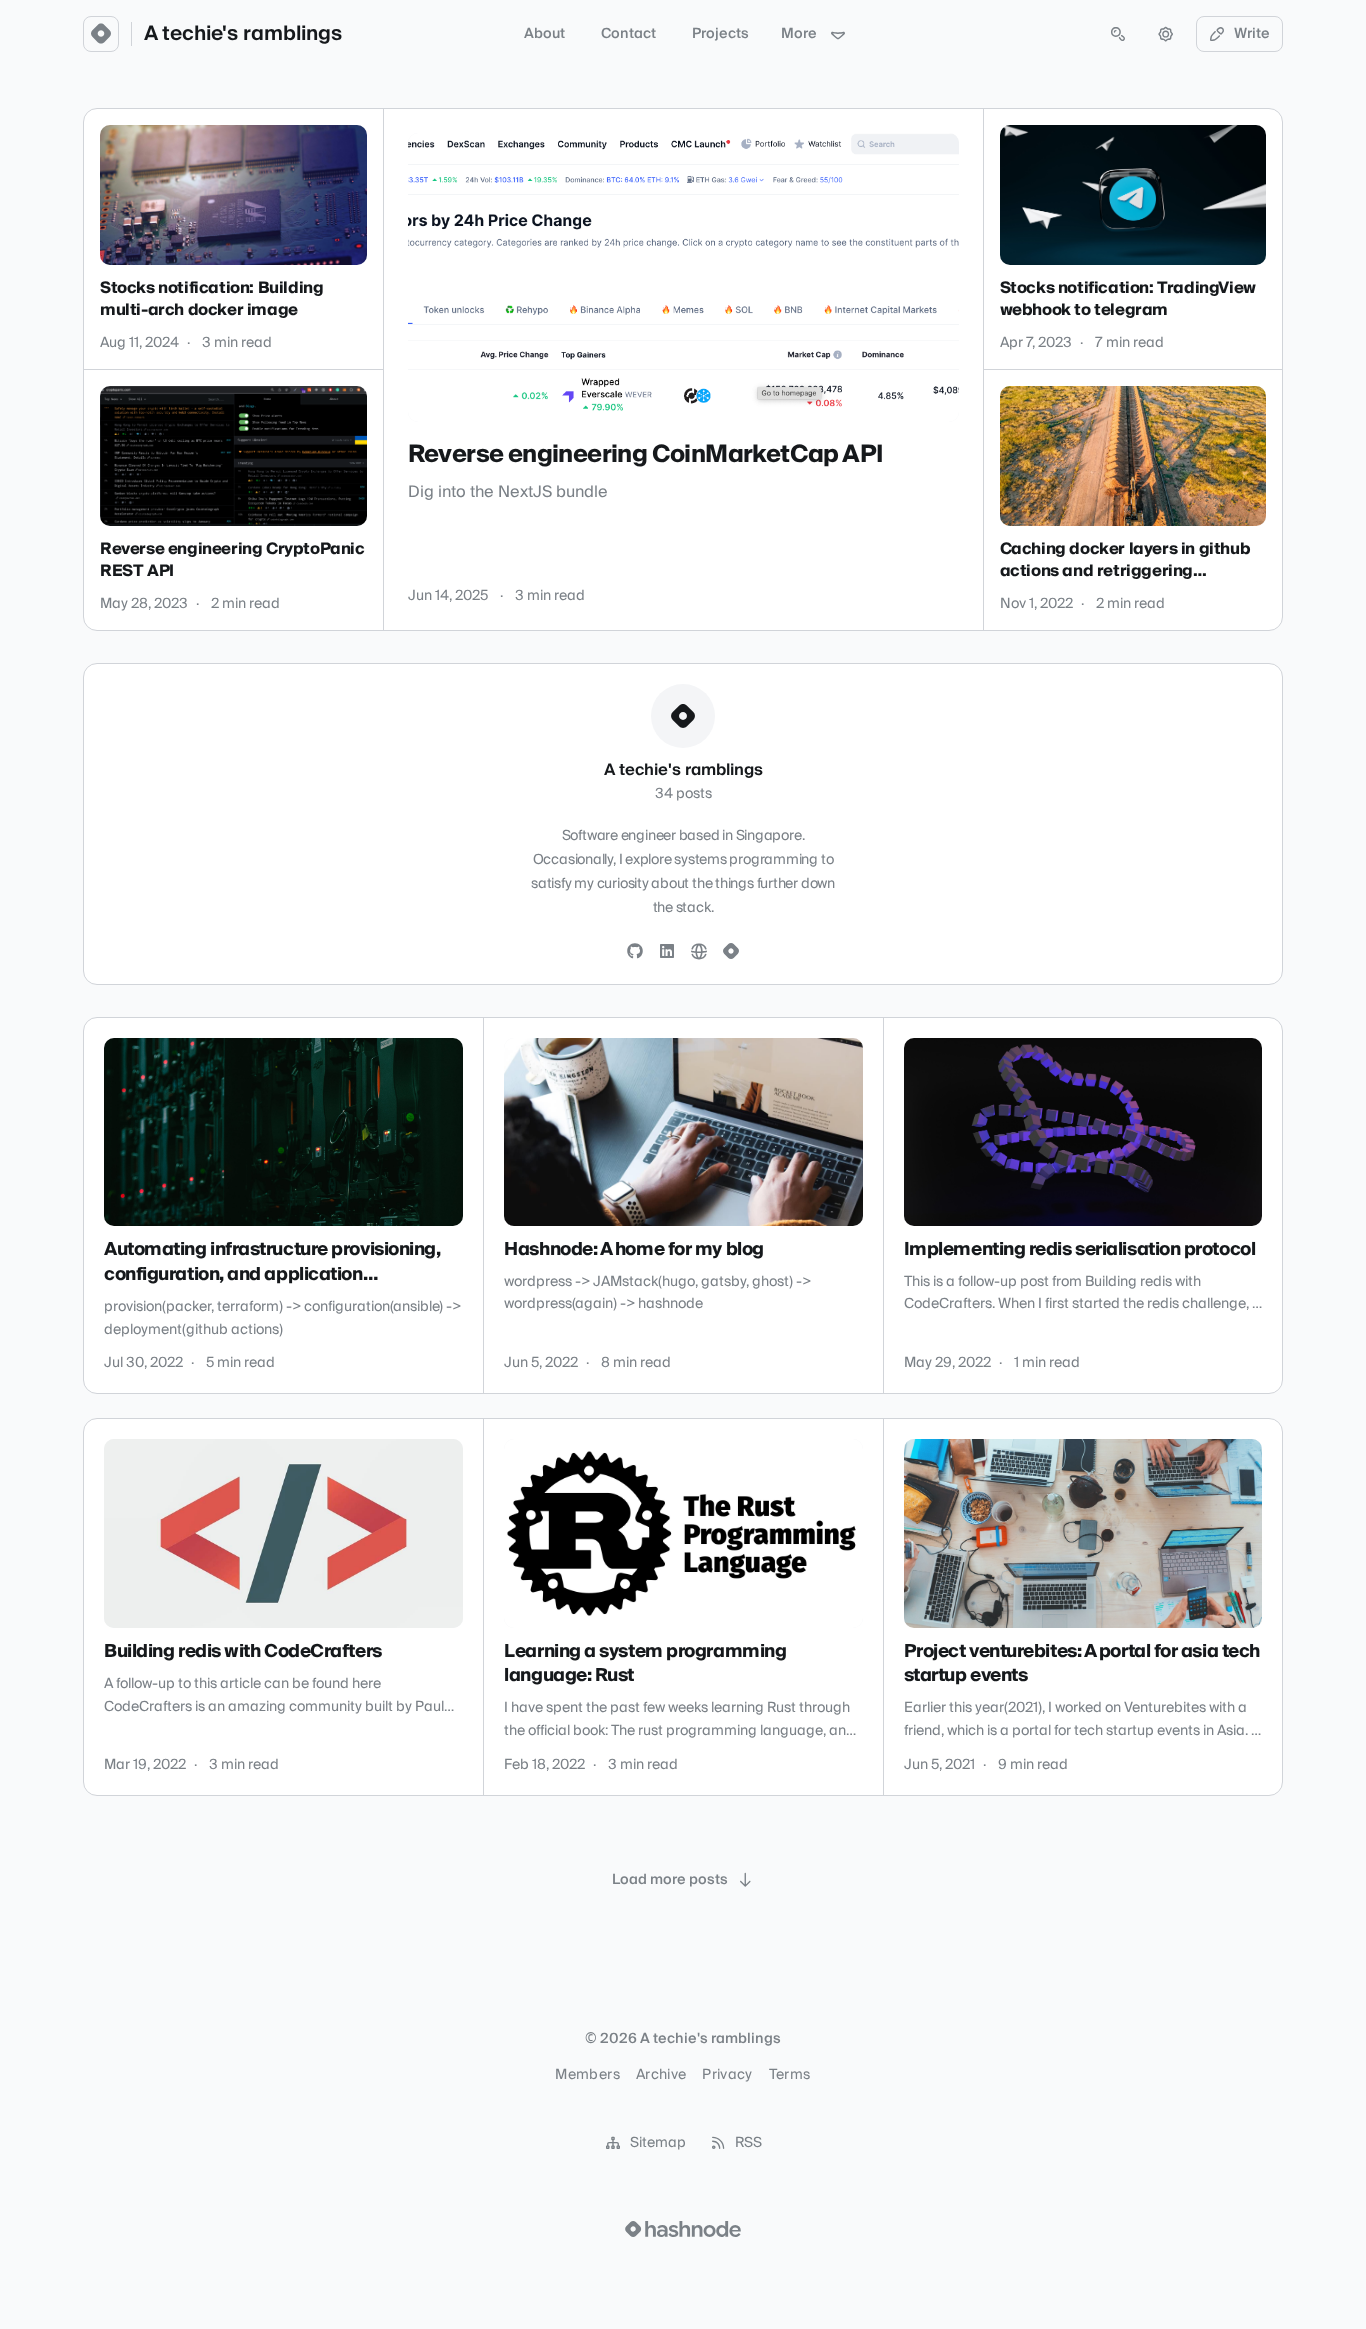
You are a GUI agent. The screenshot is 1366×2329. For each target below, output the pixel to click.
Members (587, 2075)
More (799, 34)
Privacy (727, 2075)
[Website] (699, 952)
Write (1252, 34)
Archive (661, 2075)
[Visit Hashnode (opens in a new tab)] (683, 2229)
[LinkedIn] (667, 952)
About (544, 34)
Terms (790, 2075)
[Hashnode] (731, 952)
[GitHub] (635, 952)
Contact (628, 34)
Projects (720, 34)
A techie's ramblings (243, 34)
